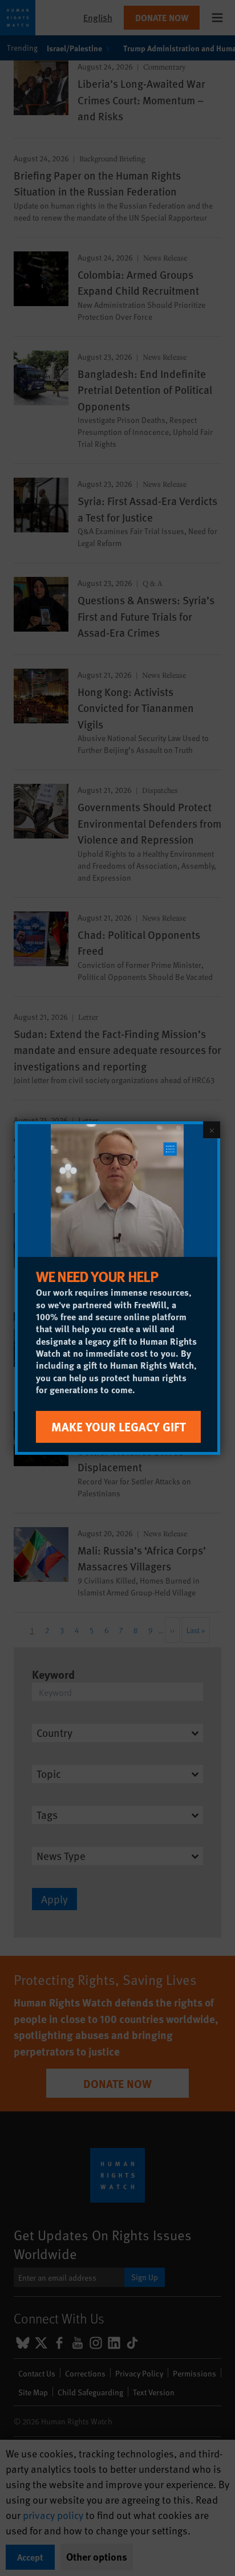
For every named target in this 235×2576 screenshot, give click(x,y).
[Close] (212, 1130)
